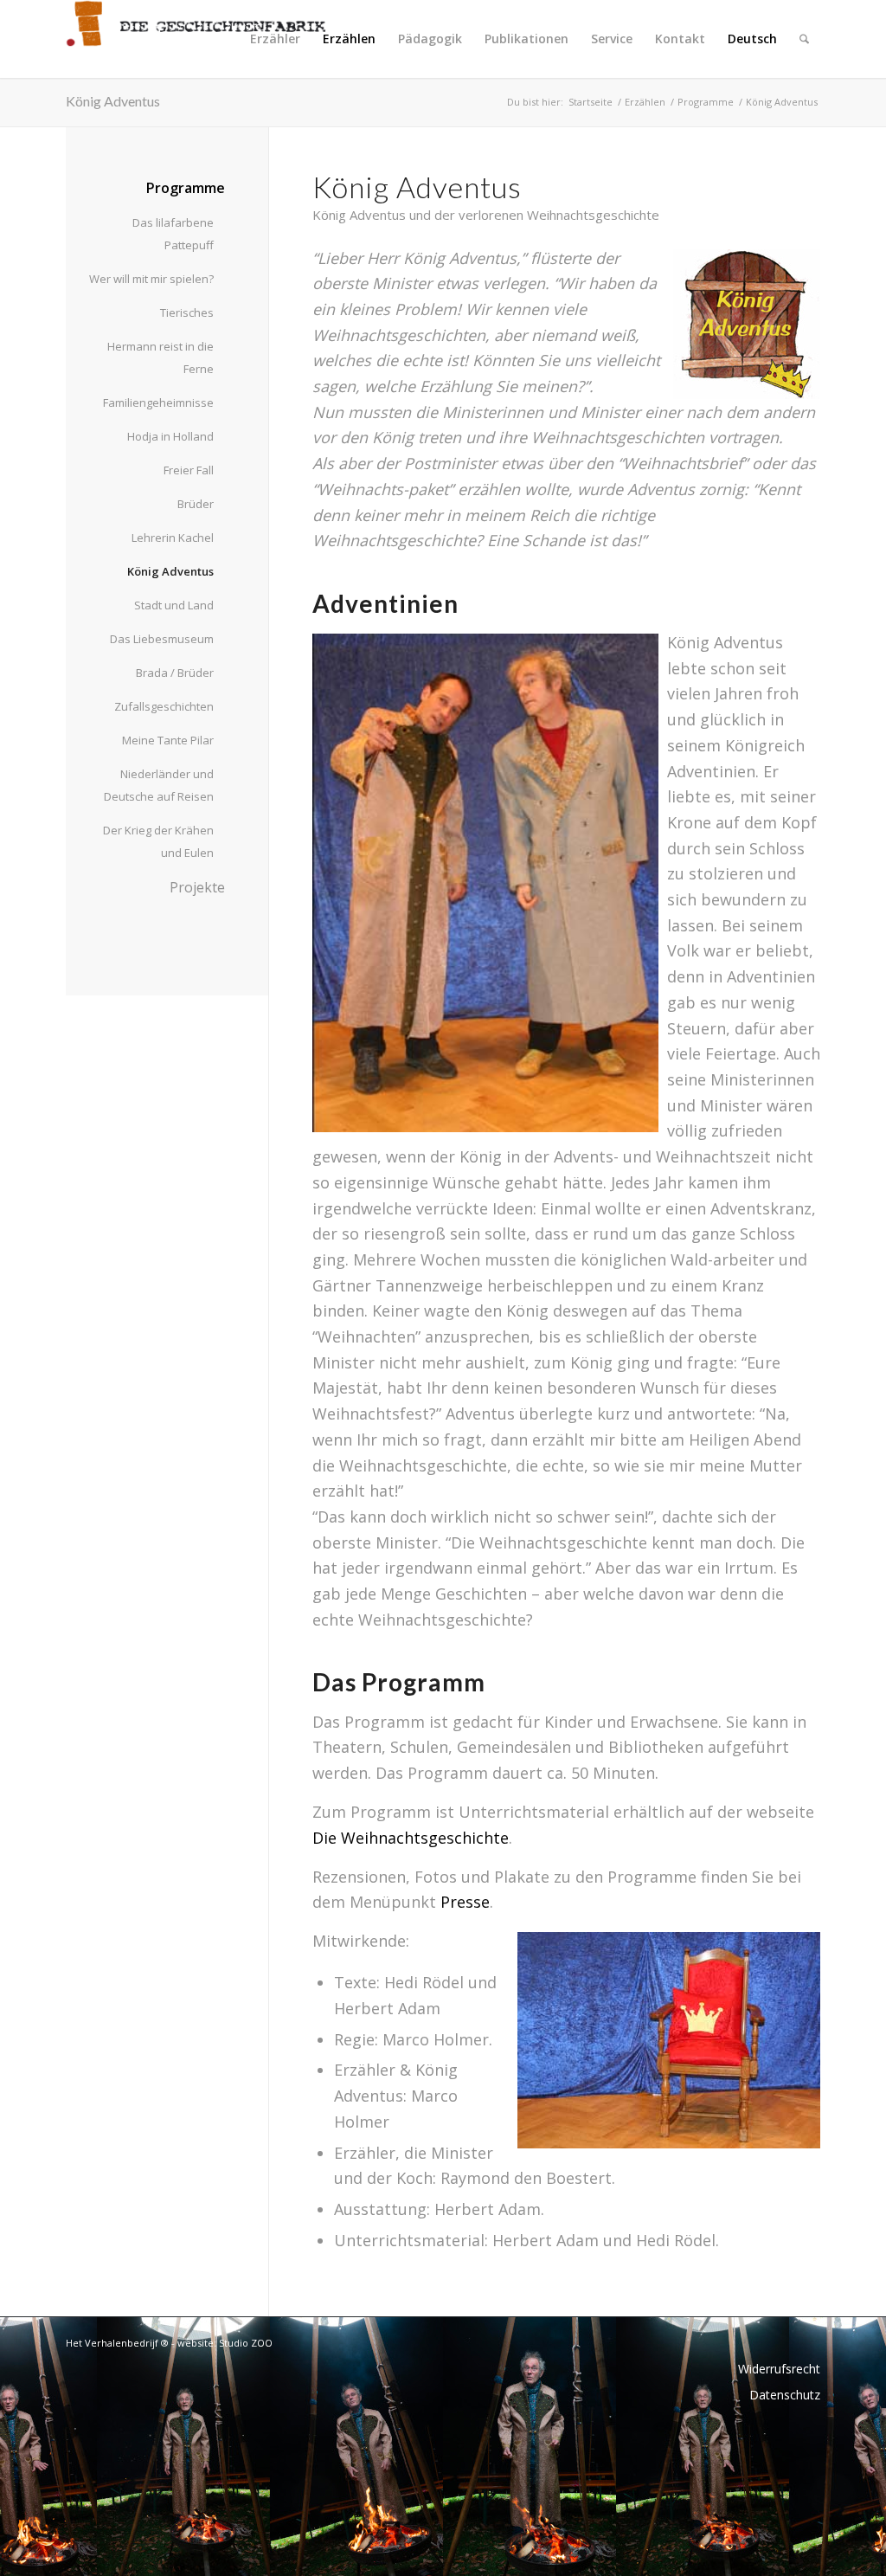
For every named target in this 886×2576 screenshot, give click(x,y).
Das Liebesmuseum (162, 639)
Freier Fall (189, 470)
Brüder (196, 504)
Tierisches (187, 312)
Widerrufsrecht (779, 2369)
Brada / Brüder (175, 673)
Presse (465, 1902)
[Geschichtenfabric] (196, 39)
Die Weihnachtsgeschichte (411, 1838)
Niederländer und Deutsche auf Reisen (159, 785)
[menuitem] (275, 39)
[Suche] (804, 39)
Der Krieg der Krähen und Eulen (158, 841)
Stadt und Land (174, 605)
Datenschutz (785, 2395)
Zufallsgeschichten (164, 706)
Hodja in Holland (170, 436)
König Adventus (113, 101)
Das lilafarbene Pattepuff (173, 234)
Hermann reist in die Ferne (161, 357)
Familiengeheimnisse (158, 402)
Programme (186, 188)
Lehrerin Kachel (173, 538)
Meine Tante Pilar (168, 740)
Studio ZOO (246, 2343)
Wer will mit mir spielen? (151, 279)
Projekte (197, 887)
